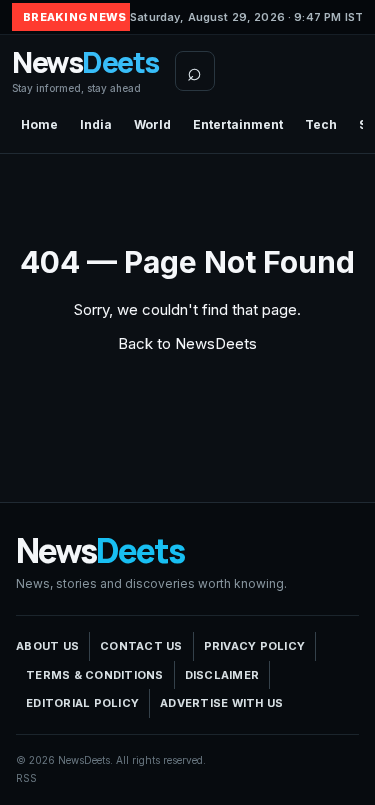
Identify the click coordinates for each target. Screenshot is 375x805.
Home (39, 124)
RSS (26, 778)
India (96, 124)
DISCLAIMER (222, 675)
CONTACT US (141, 646)
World (152, 124)
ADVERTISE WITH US (221, 703)
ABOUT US (47, 646)
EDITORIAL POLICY (82, 703)
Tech (321, 124)
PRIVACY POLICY (255, 646)
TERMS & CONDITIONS (95, 675)
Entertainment (238, 124)
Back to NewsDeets (187, 343)
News (85, 70)
